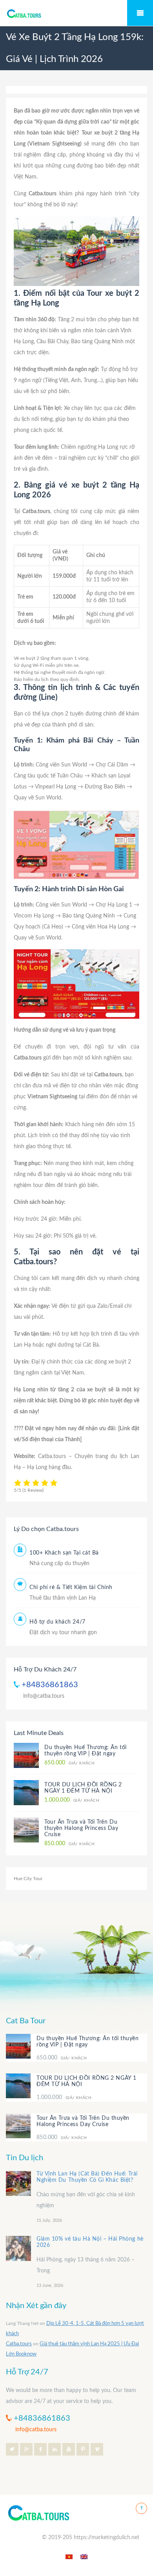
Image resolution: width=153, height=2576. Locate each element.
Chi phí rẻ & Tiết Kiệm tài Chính (71, 1587)
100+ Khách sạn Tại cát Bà (64, 1553)
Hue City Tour (28, 1879)
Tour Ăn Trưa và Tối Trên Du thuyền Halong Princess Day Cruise (81, 1828)
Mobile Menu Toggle (140, 13)
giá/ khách (69, 1763)
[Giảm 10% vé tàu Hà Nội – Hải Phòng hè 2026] (18, 2248)
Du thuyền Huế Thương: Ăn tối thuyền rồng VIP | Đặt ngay (88, 2042)
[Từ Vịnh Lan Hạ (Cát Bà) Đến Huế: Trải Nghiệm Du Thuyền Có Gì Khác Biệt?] (18, 2183)
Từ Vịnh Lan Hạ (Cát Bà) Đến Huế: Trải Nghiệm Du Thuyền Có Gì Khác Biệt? (87, 2177)
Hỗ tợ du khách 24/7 (57, 1622)
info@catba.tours (44, 1696)
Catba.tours (19, 2344)
